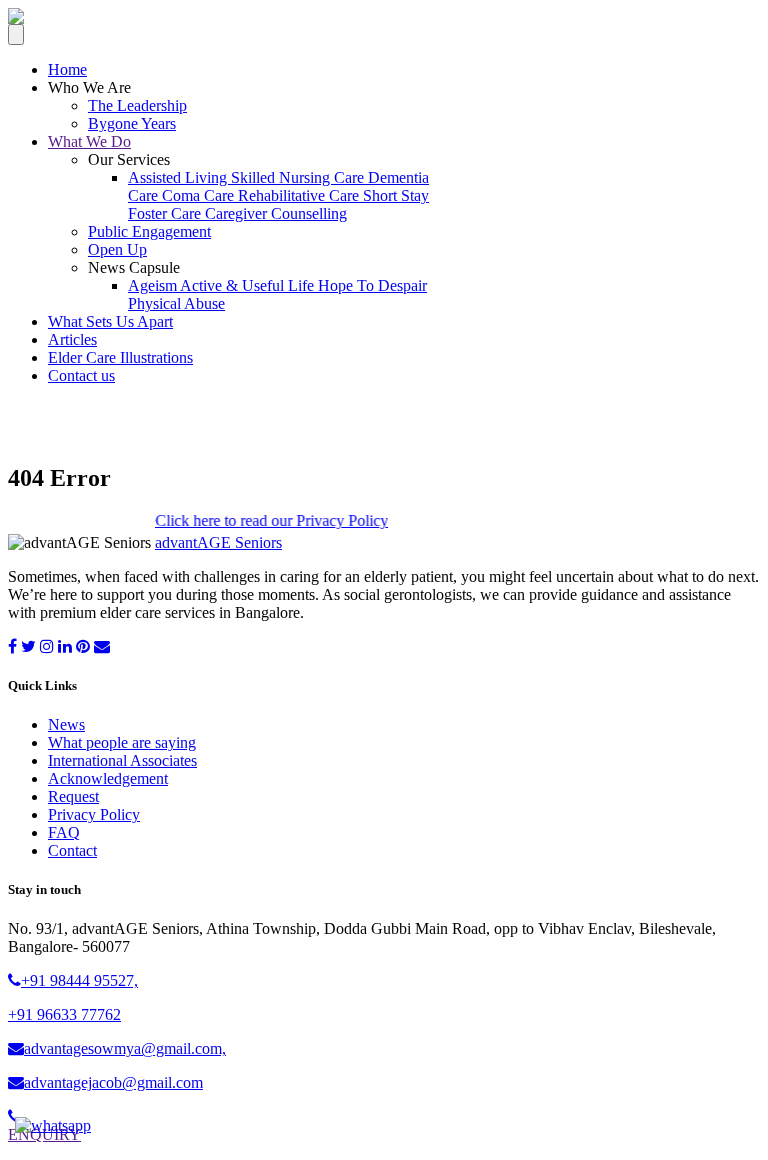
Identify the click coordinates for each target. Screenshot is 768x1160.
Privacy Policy (94, 814)
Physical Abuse (176, 303)
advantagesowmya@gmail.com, (125, 1048)
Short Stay (396, 195)
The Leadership (137, 105)
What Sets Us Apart (110, 321)
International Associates (122, 760)
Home (67, 69)
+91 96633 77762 (64, 1014)
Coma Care (200, 195)
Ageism (154, 285)
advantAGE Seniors (218, 542)
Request (73, 796)
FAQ (64, 832)
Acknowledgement (108, 778)
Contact (72, 850)
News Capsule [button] (134, 267)
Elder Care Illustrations (120, 357)
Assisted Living (179, 177)
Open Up (117, 249)
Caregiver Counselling (276, 213)
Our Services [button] (129, 159)
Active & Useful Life (249, 285)
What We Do (89, 141)
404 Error (75, 424)
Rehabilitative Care (300, 195)
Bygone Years (132, 123)
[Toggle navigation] (16, 34)
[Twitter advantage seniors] (28, 646)
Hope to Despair (372, 285)
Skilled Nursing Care (299, 177)
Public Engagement (149, 231)
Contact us (81, 375)
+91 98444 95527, (79, 980)
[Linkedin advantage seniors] (65, 646)
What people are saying (122, 742)
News (66, 724)
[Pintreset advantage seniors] (83, 646)
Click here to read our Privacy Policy (262, 520)
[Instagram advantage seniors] (47, 646)
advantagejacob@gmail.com (113, 1082)
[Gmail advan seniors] (102, 646)
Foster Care (166, 213)
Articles (72, 339)
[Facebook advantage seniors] (12, 646)
